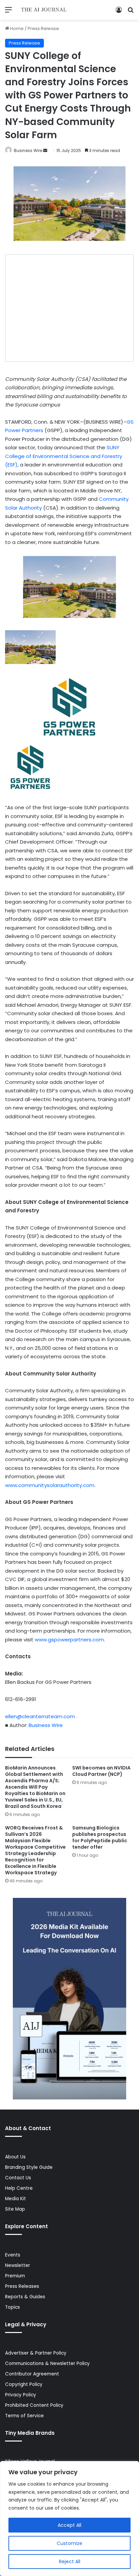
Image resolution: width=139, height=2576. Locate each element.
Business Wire (28, 150)
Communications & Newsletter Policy (47, 2363)
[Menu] (8, 12)
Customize (69, 2543)
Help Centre (19, 2188)
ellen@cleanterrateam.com (40, 1716)
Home (16, 28)
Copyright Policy (24, 2384)
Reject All (70, 2562)
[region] (69, 2519)
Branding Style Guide (29, 2167)
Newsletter (18, 2265)
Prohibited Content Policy (34, 2405)
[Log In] (119, 12)
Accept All (69, 2525)
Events (13, 2255)
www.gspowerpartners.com (69, 1640)
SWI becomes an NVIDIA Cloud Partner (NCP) (101, 1771)
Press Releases (22, 2286)
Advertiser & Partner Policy (36, 2353)
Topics (12, 2307)
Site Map (15, 2209)
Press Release (43, 28)
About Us (15, 2157)
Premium (15, 2276)
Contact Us (18, 2178)
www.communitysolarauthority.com (50, 1485)
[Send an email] (45, 150)
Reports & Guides (25, 2297)
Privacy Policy (21, 2395)
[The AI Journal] (44, 10)
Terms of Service (24, 2416)
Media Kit (16, 2199)
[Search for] (131, 12)
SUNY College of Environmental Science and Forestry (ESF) (64, 456)
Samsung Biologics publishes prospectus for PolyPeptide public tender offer (100, 1837)
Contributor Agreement (32, 2374)
